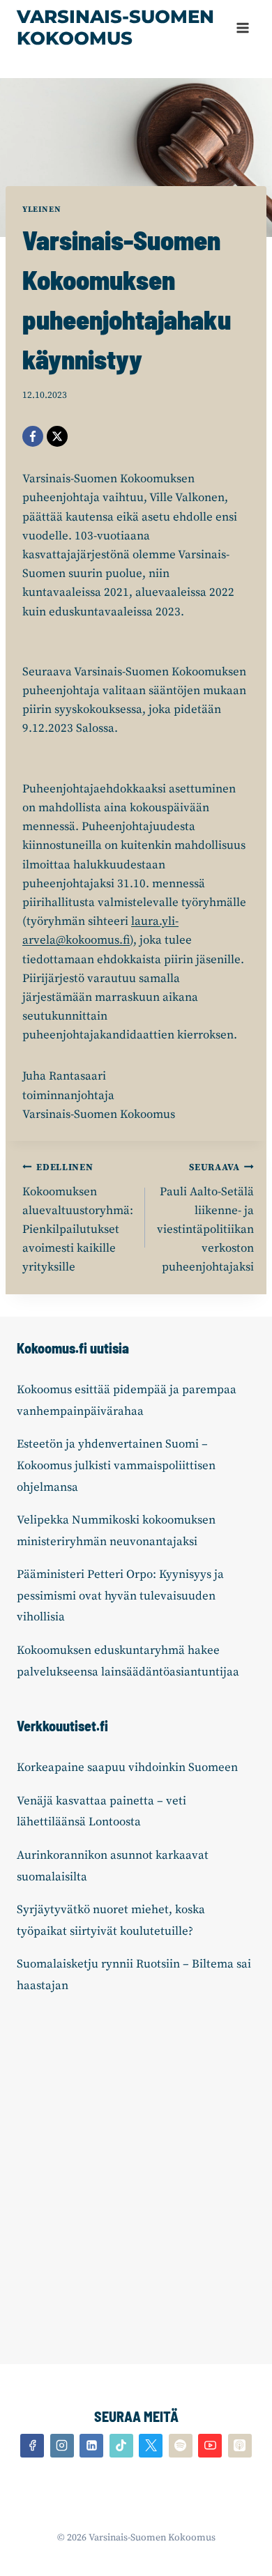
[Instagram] (62, 2446)
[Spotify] (181, 2446)
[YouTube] (210, 2446)
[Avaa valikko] (242, 28)
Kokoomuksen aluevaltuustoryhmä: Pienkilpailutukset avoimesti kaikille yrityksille (78, 1218)
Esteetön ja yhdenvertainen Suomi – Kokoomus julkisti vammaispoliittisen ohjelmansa (116, 1465)
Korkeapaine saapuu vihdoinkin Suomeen (127, 1768)
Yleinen (41, 209)
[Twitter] (151, 2446)
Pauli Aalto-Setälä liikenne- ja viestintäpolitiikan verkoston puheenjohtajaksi (205, 1218)
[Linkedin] (91, 2446)
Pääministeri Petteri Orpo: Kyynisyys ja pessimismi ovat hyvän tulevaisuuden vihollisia (120, 1596)
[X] (57, 436)
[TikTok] (121, 2446)
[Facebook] (33, 436)
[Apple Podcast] (240, 2446)
